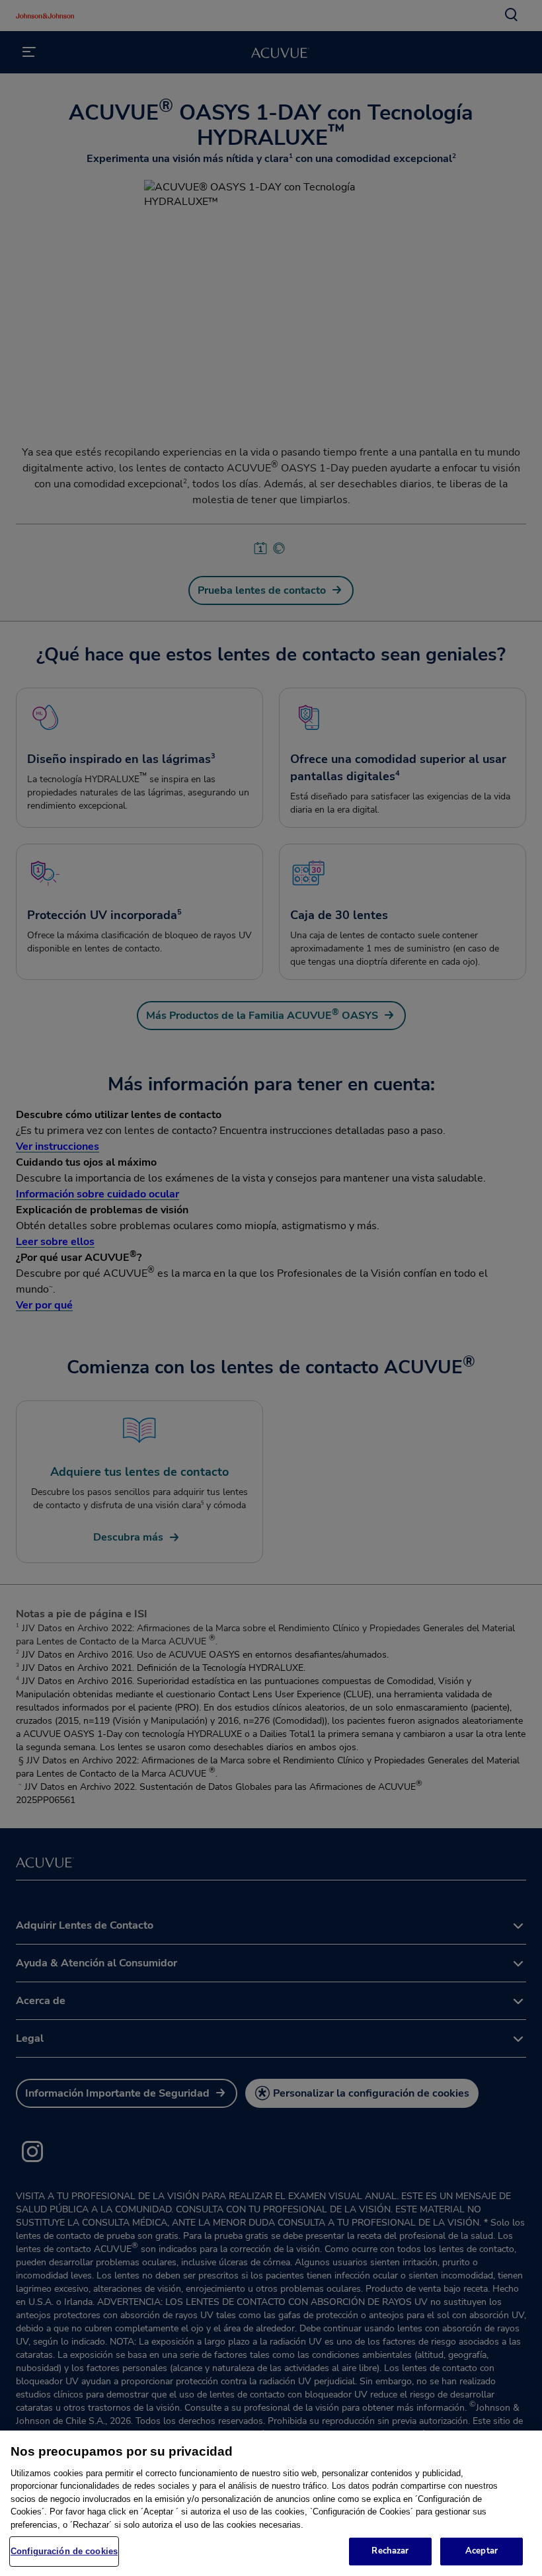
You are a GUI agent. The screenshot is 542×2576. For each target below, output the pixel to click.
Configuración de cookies (64, 2551)
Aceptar (482, 2551)
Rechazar (390, 2551)
